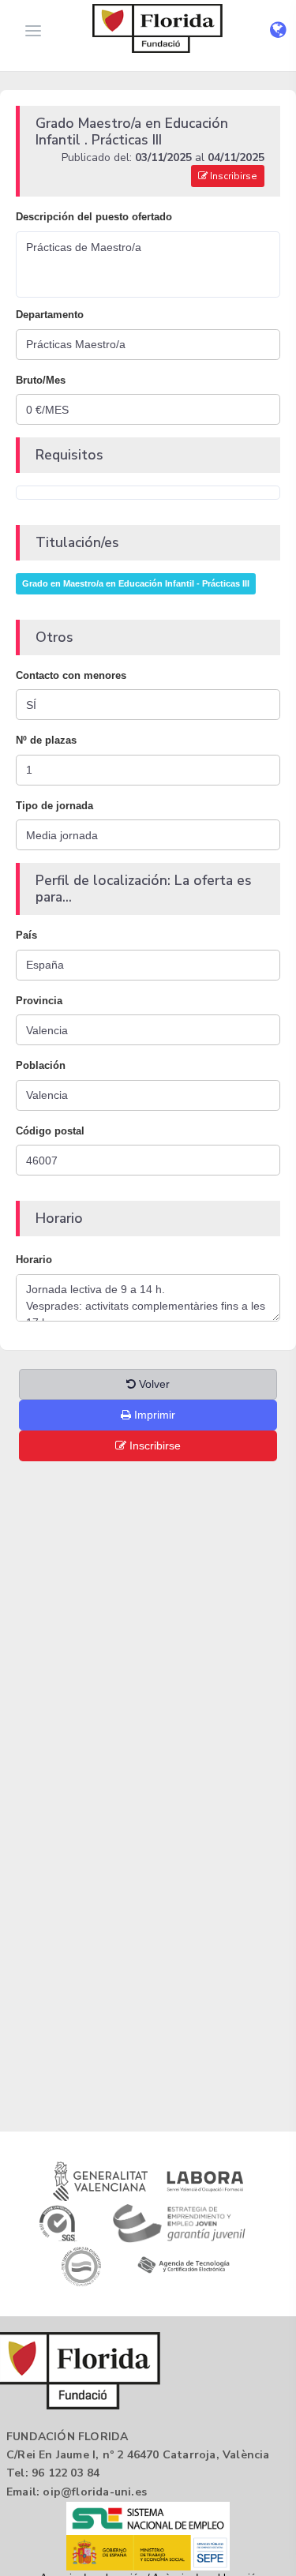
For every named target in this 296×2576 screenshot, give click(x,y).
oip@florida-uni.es (95, 2492)
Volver (153, 1384)
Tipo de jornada (54, 806)
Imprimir (153, 1415)
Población (41, 1065)
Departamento (50, 315)
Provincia (39, 1001)
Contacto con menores (71, 675)
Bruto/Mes (41, 380)
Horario (34, 1260)
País (26, 935)
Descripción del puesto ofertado (94, 217)
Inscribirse (232, 176)
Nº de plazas (46, 740)
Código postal (50, 1131)
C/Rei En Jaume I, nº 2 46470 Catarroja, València (138, 2455)
